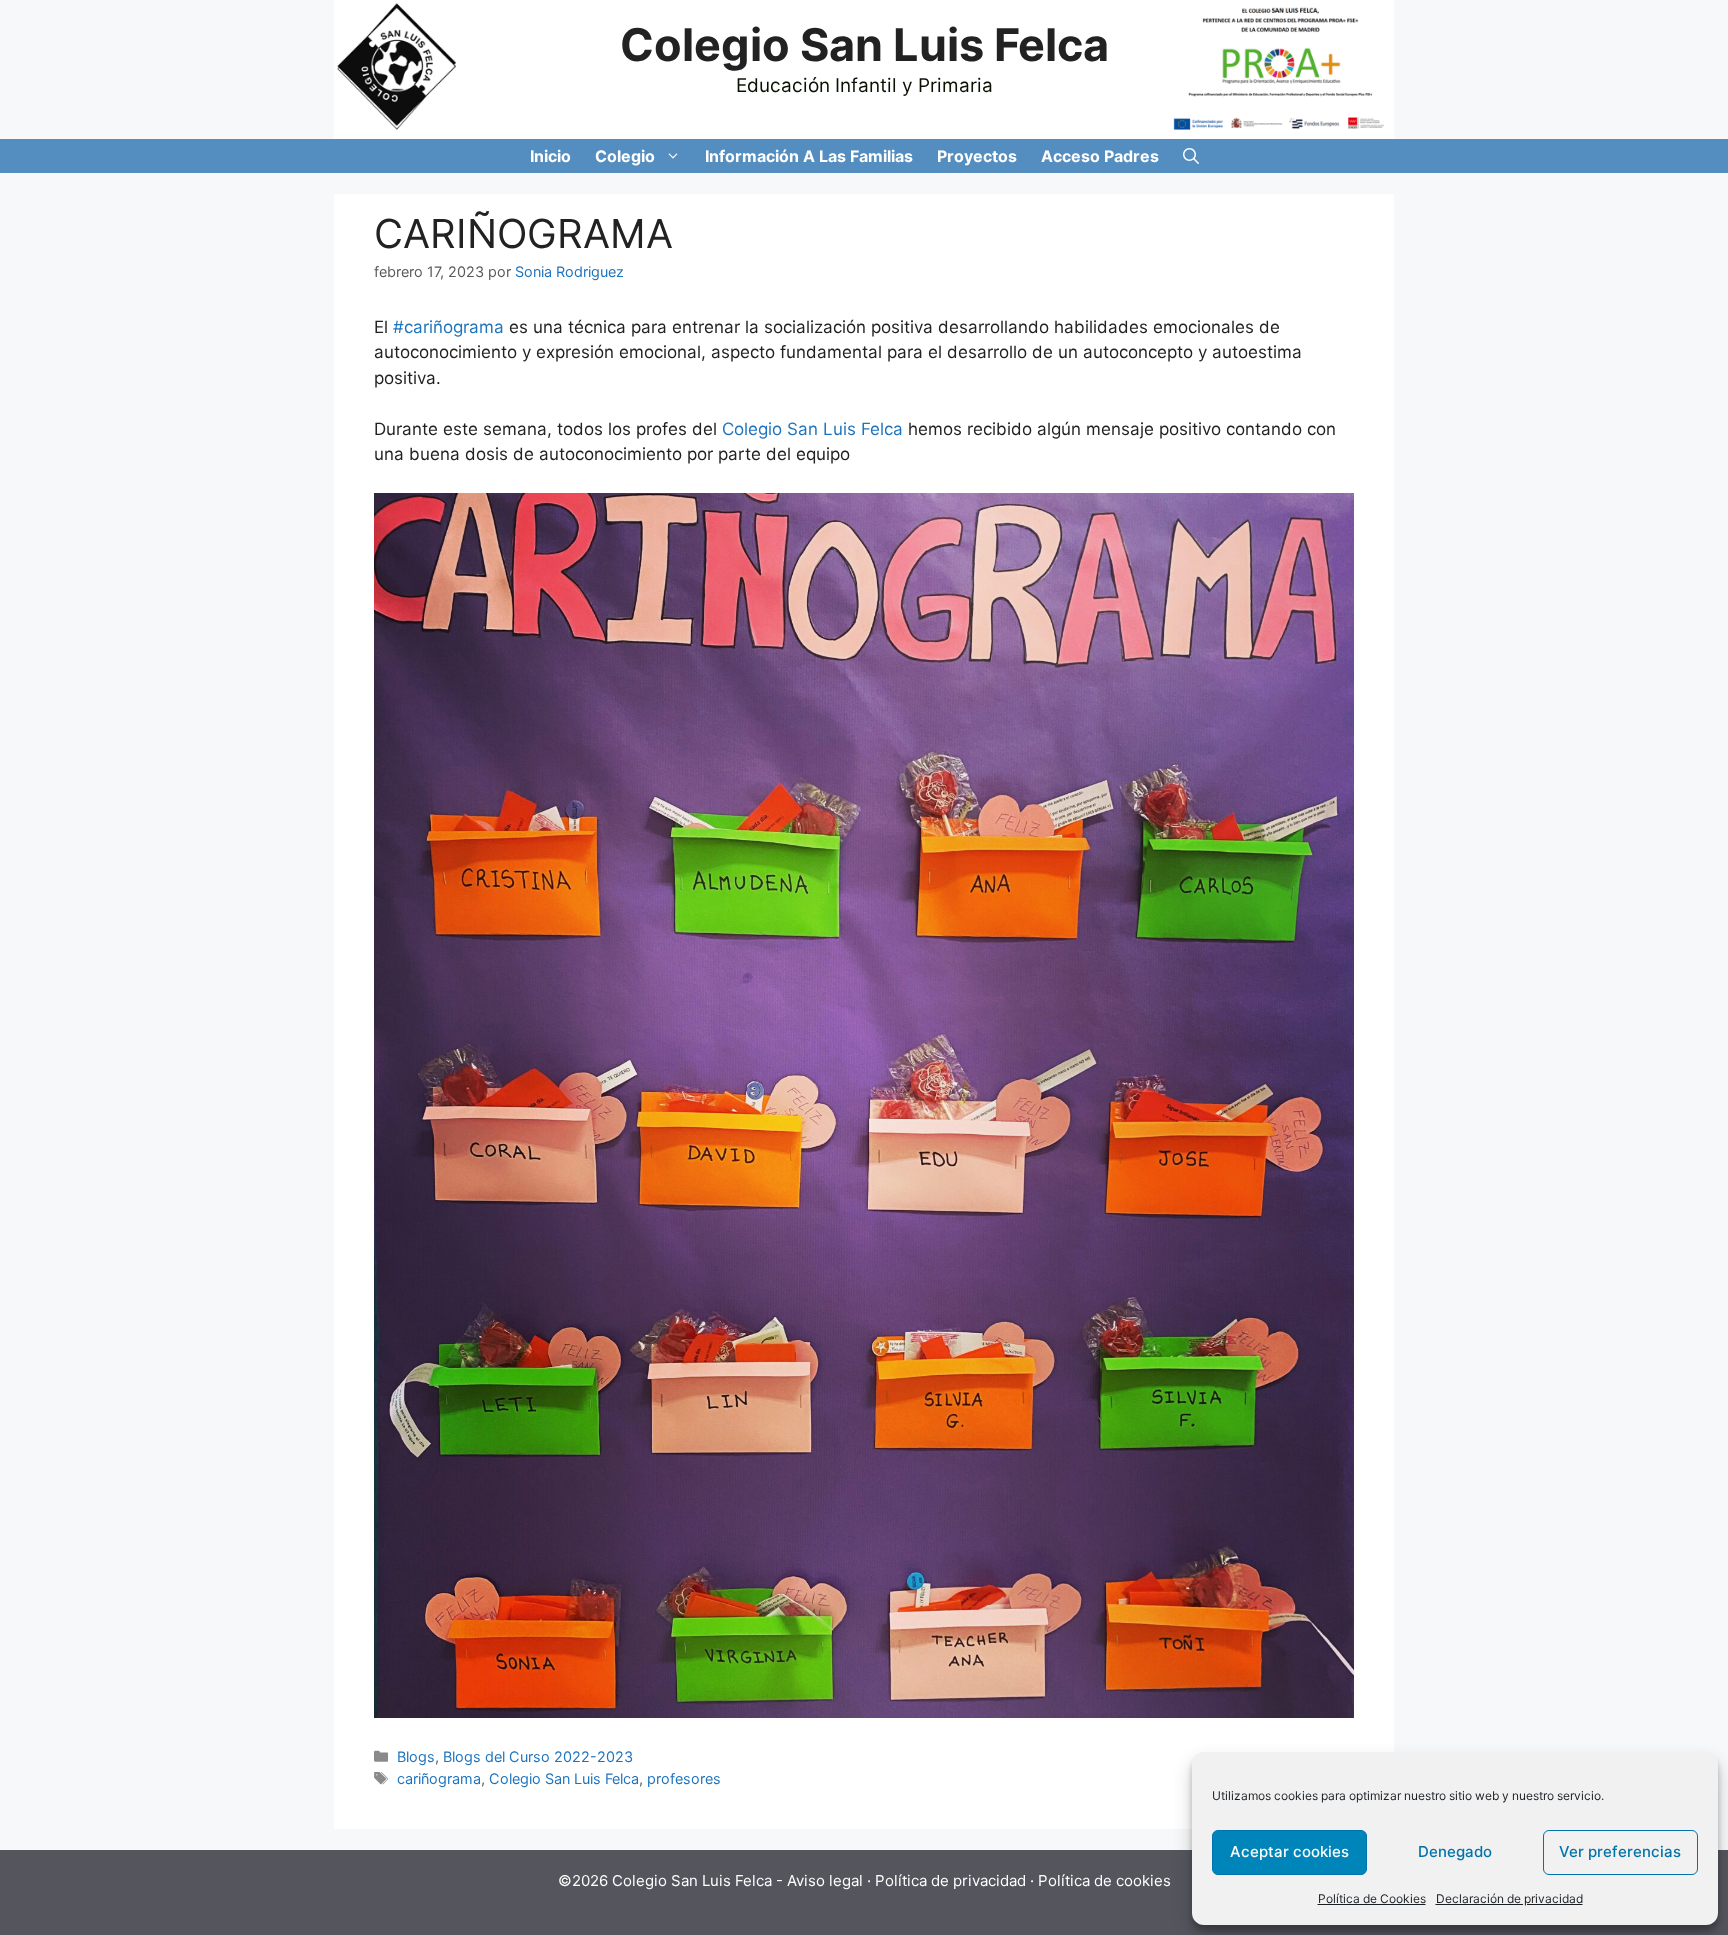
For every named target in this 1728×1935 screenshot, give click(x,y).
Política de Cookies (1372, 1898)
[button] (674, 156)
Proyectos (977, 156)
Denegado (1455, 1851)
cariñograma (439, 1778)
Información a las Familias (809, 156)
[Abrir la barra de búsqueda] (1191, 156)
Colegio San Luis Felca (864, 44)
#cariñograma (448, 327)
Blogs (416, 1756)
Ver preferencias (1620, 1851)
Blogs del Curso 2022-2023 (538, 1756)
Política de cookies (1104, 1880)
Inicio (550, 156)
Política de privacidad (950, 1880)
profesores (684, 1778)
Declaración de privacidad (1509, 1898)
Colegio (625, 156)
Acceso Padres (1100, 156)
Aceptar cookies (1289, 1851)
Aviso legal (825, 1880)
